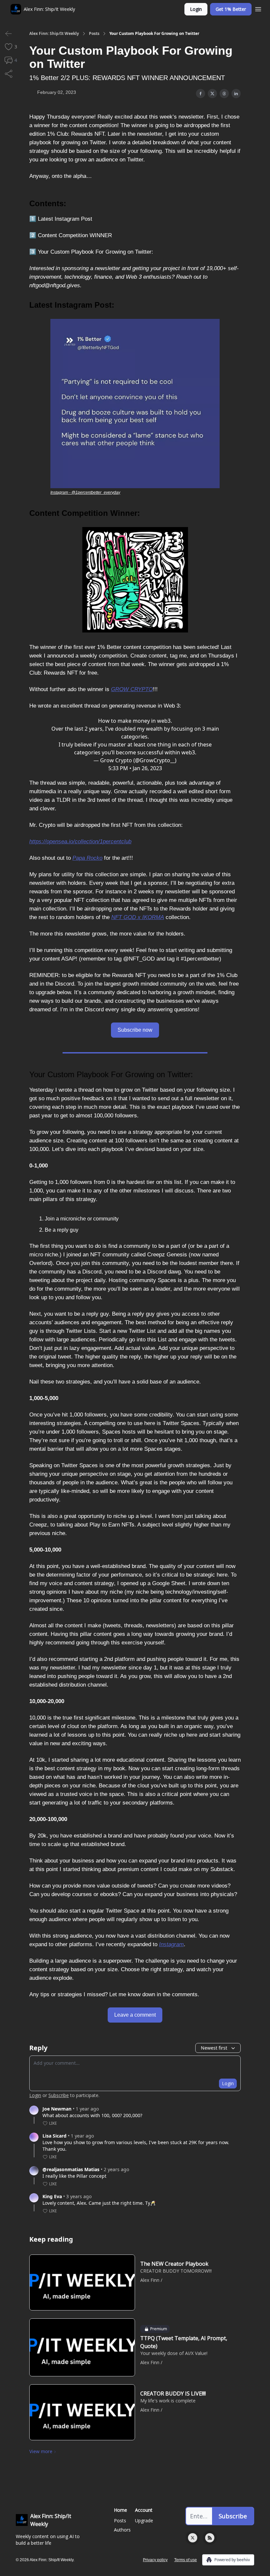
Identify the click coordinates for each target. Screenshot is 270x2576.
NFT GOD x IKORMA (138, 917)
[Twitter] (193, 2538)
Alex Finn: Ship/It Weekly (54, 34)
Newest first (214, 2048)
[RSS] (210, 2538)
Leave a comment (135, 2015)
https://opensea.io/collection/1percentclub (80, 841)
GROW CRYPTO (132, 689)
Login (196, 9)
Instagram (171, 1944)
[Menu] (258, 8)
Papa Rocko (87, 858)
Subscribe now (135, 1030)
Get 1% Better (231, 9)
